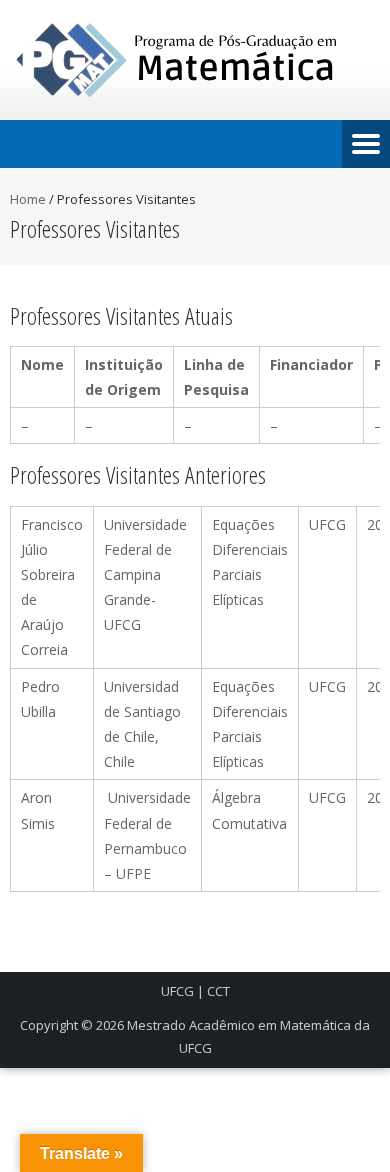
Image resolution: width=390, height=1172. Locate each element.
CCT (218, 991)
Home (28, 199)
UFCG (177, 991)
